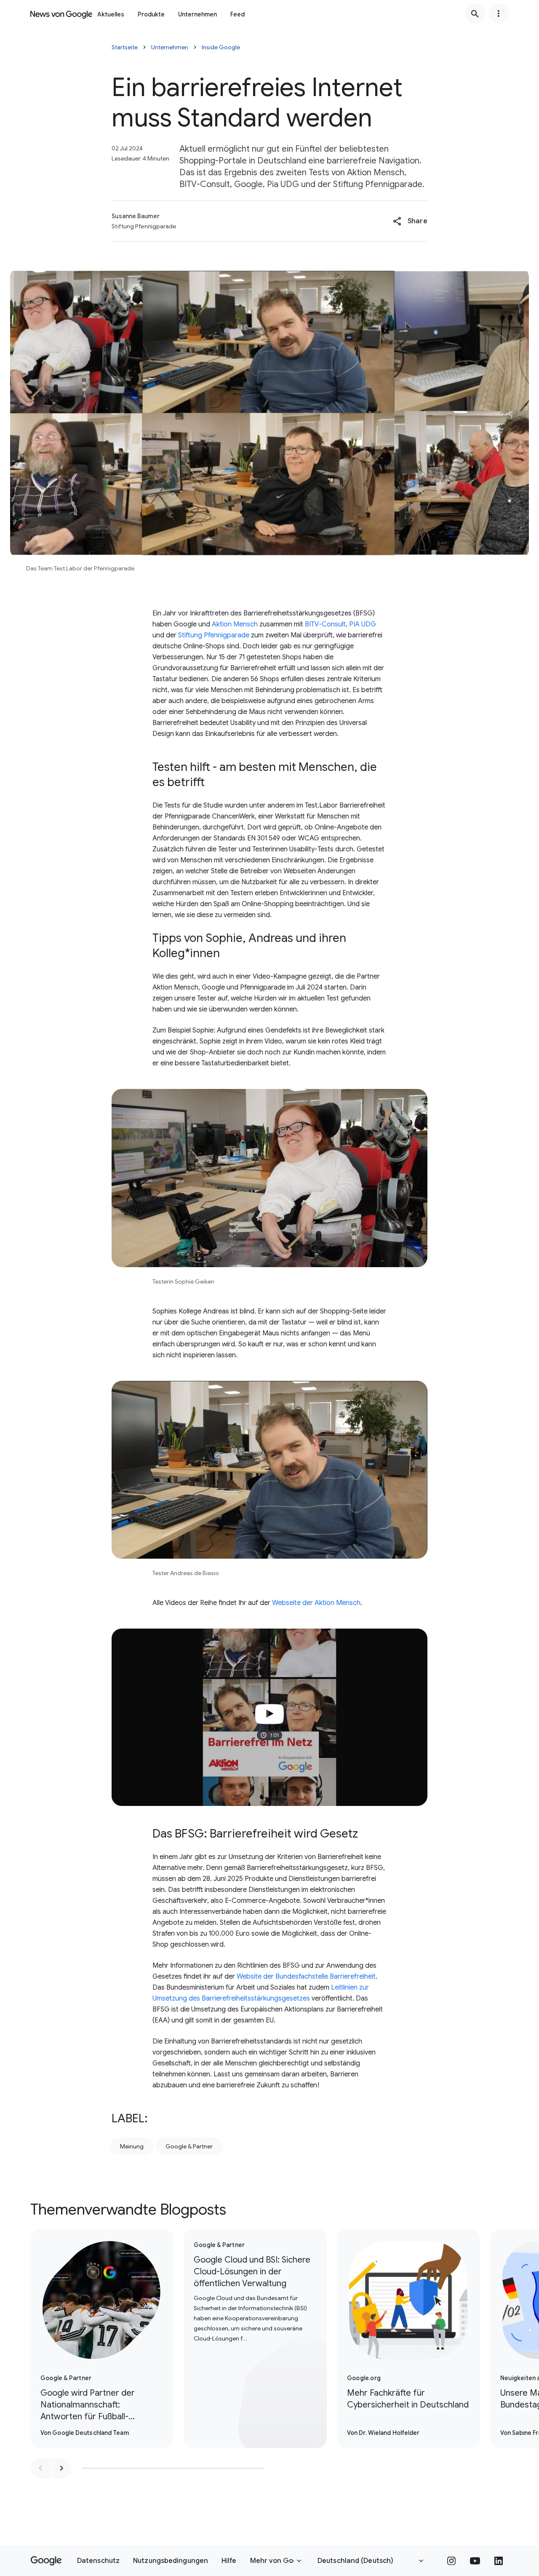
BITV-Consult (325, 624)
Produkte (151, 14)
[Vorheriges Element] (40, 2468)
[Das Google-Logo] (46, 2561)
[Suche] (475, 13)
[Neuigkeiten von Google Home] (61, 13)
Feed (237, 14)
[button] (410, 221)
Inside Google (221, 47)
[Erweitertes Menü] (499, 13)
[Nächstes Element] (61, 2468)
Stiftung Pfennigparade (213, 635)
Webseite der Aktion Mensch (316, 1603)
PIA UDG (363, 624)
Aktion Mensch (235, 624)
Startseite (125, 47)
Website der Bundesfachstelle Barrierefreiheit (306, 1977)
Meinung (132, 2146)
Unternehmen (197, 14)
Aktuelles (111, 14)
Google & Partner (189, 2146)
